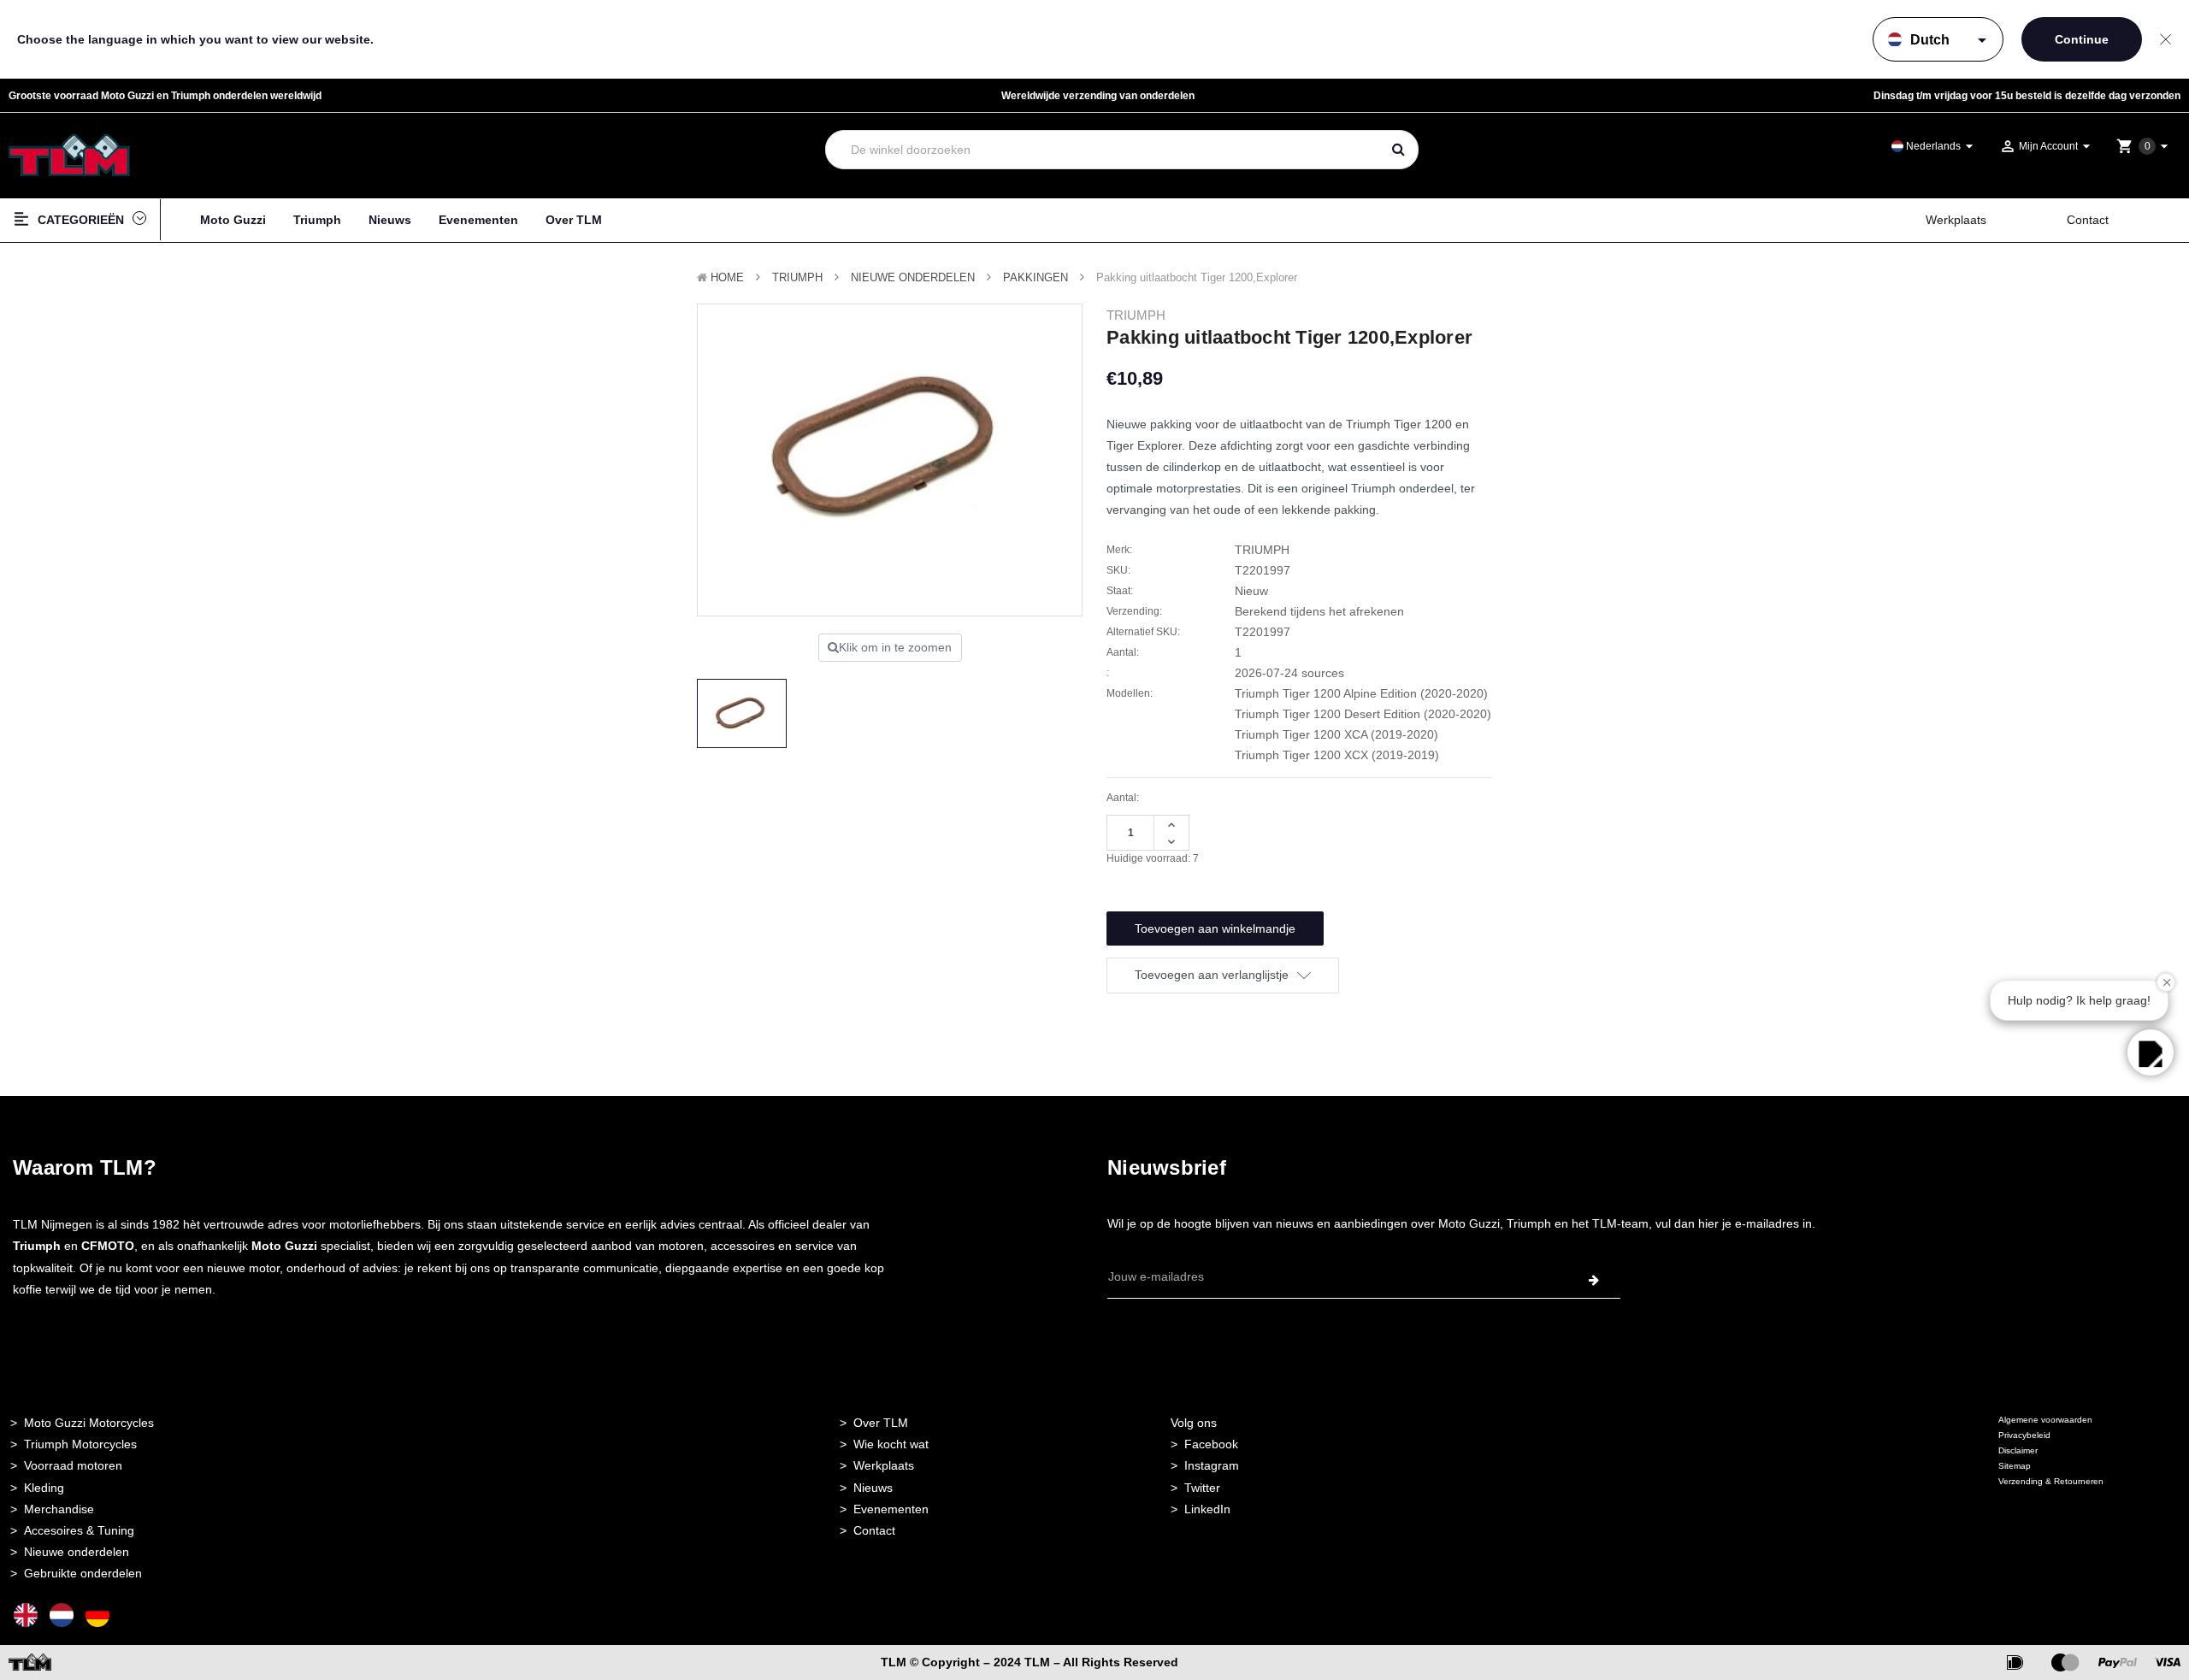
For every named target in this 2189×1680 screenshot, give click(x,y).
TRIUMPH (797, 277)
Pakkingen (1035, 277)
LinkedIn (1207, 1509)
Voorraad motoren (73, 1465)
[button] (2151, 1052)
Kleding (44, 1488)
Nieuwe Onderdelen (913, 277)
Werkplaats (1956, 220)
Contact (2088, 220)
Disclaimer (2018, 1450)
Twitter (1202, 1488)
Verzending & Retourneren (2051, 1481)
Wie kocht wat (891, 1444)
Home (727, 277)
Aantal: (1123, 798)
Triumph (317, 220)
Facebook (1211, 1444)
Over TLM (574, 220)
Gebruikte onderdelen (83, 1573)
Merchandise (59, 1509)
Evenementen (478, 220)
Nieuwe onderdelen (77, 1552)
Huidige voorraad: (1153, 858)
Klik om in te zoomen (895, 647)
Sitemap (2015, 1466)
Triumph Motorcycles (80, 1444)
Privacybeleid (2024, 1435)
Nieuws (390, 220)
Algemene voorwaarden (2045, 1420)
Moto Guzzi (233, 220)
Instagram (1212, 1465)
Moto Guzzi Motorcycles (89, 1423)
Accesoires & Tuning (79, 1530)
